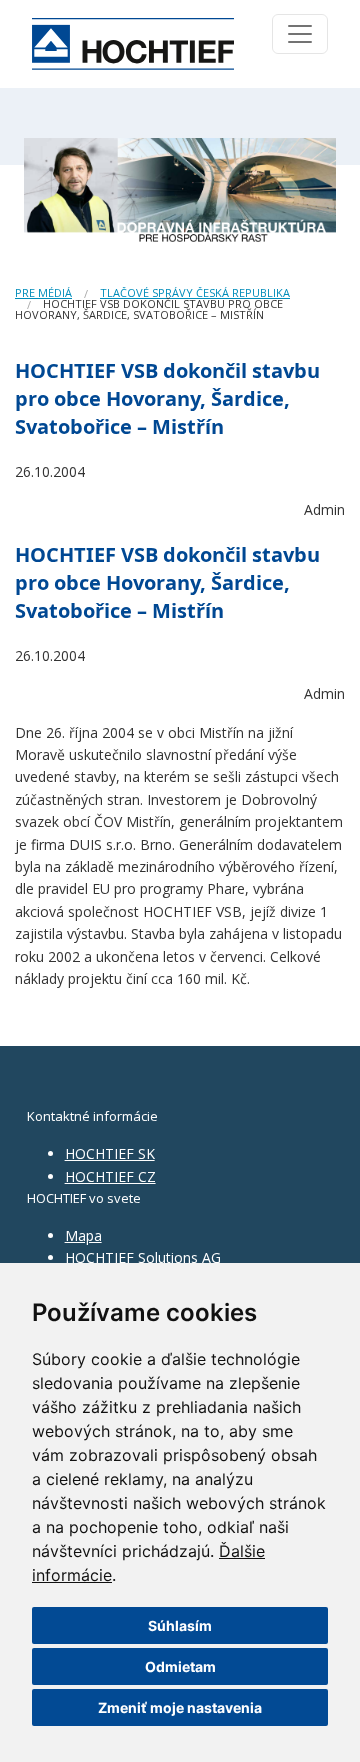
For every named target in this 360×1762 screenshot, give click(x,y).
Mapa (83, 1235)
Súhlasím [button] (180, 1625)
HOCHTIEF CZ (110, 1176)
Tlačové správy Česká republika (195, 292)
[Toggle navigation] (300, 34)
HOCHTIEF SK (110, 1153)
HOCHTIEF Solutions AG (143, 1257)
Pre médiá (43, 292)
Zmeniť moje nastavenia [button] (180, 1707)
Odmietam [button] (180, 1666)
